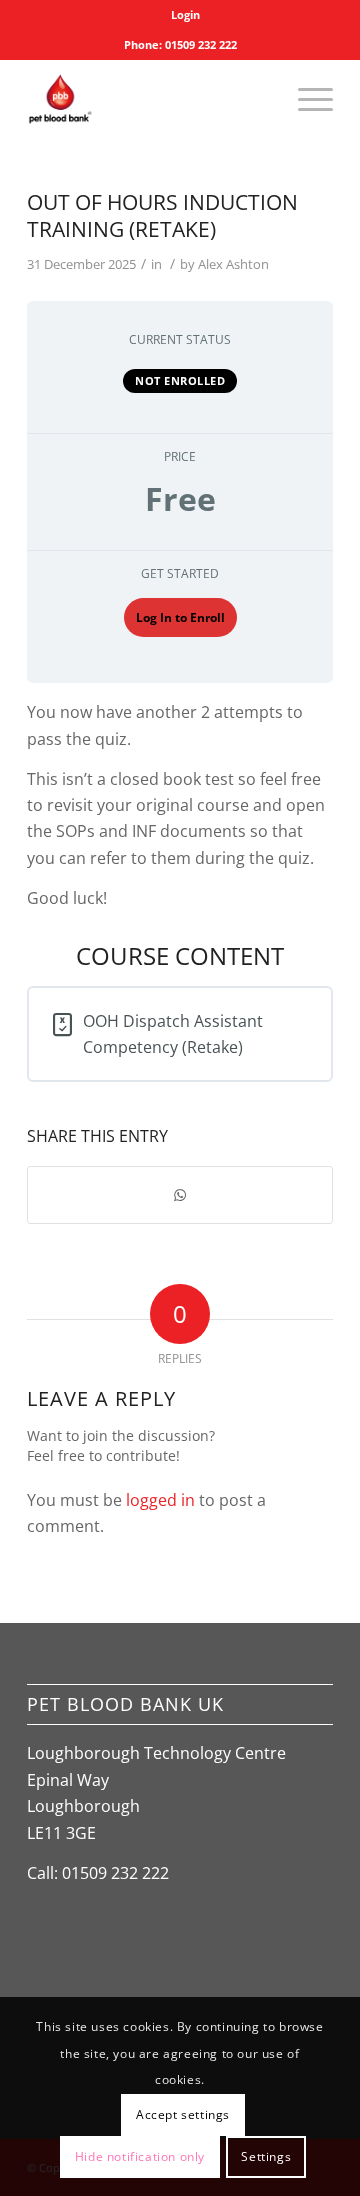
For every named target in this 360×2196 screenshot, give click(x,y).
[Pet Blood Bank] (149, 99)
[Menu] (305, 99)
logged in (160, 1500)
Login (185, 14)
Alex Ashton (233, 264)
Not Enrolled (180, 380)
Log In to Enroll (180, 617)
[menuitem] (185, 15)
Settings (266, 2156)
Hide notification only (140, 2156)
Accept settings (183, 2114)
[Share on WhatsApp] (180, 1195)
